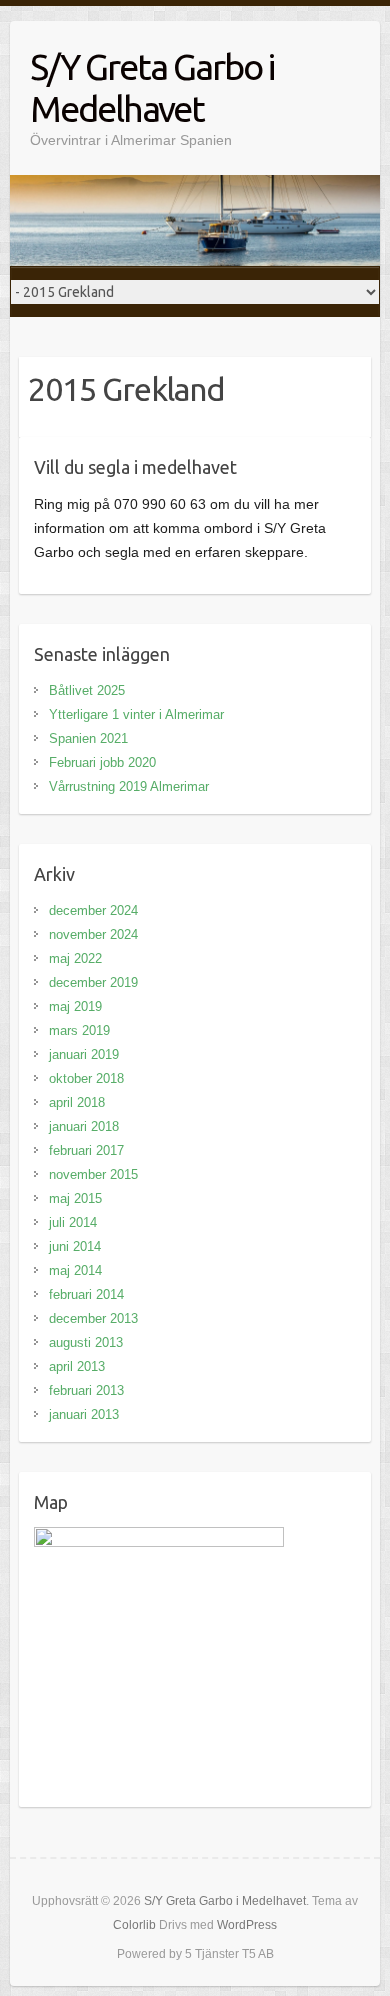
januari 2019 (84, 1054)
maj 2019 (75, 1006)
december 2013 (93, 1318)
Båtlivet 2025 (87, 690)
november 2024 (93, 934)
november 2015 (93, 1174)
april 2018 (77, 1102)
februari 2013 (86, 1390)
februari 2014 (86, 1294)
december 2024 (93, 910)
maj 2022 (75, 958)
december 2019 (93, 982)
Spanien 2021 (88, 738)
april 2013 (77, 1366)
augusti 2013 (86, 1342)
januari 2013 (84, 1414)
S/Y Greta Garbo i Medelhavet (152, 87)
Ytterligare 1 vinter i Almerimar (136, 714)
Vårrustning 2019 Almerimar (129, 786)
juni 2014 (75, 1246)
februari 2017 (86, 1150)
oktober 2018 (86, 1078)
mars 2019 (79, 1030)
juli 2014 (73, 1222)
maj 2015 (75, 1198)
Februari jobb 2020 (102, 762)
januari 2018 (84, 1126)
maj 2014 (75, 1270)
